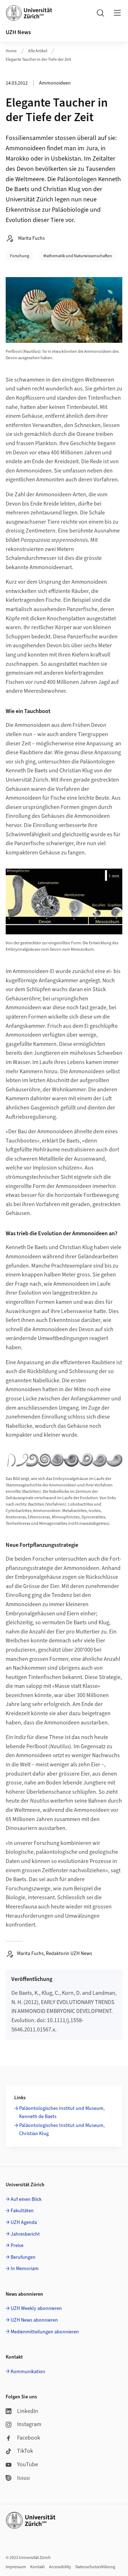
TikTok (25, 2451)
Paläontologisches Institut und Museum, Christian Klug (62, 2129)
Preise (17, 2246)
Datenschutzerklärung (95, 2567)
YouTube (28, 2464)
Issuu (23, 2478)
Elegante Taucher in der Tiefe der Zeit (38, 60)
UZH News (18, 32)
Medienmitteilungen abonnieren (45, 2332)
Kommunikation (28, 2372)
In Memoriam (25, 2269)
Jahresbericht (25, 2234)
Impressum (16, 2567)
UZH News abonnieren (34, 2320)
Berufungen (23, 2257)
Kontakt (38, 2567)
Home (11, 51)
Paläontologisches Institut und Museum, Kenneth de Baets (62, 2112)
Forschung (20, 256)
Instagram (29, 2424)
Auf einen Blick (26, 2199)
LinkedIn (28, 2411)
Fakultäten (22, 2211)
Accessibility (60, 2567)
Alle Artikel (38, 51)
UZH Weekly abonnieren (36, 2308)
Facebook (29, 2438)
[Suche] (100, 13)
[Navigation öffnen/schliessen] (117, 13)
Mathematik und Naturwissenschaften (78, 256)
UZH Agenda (24, 2223)
